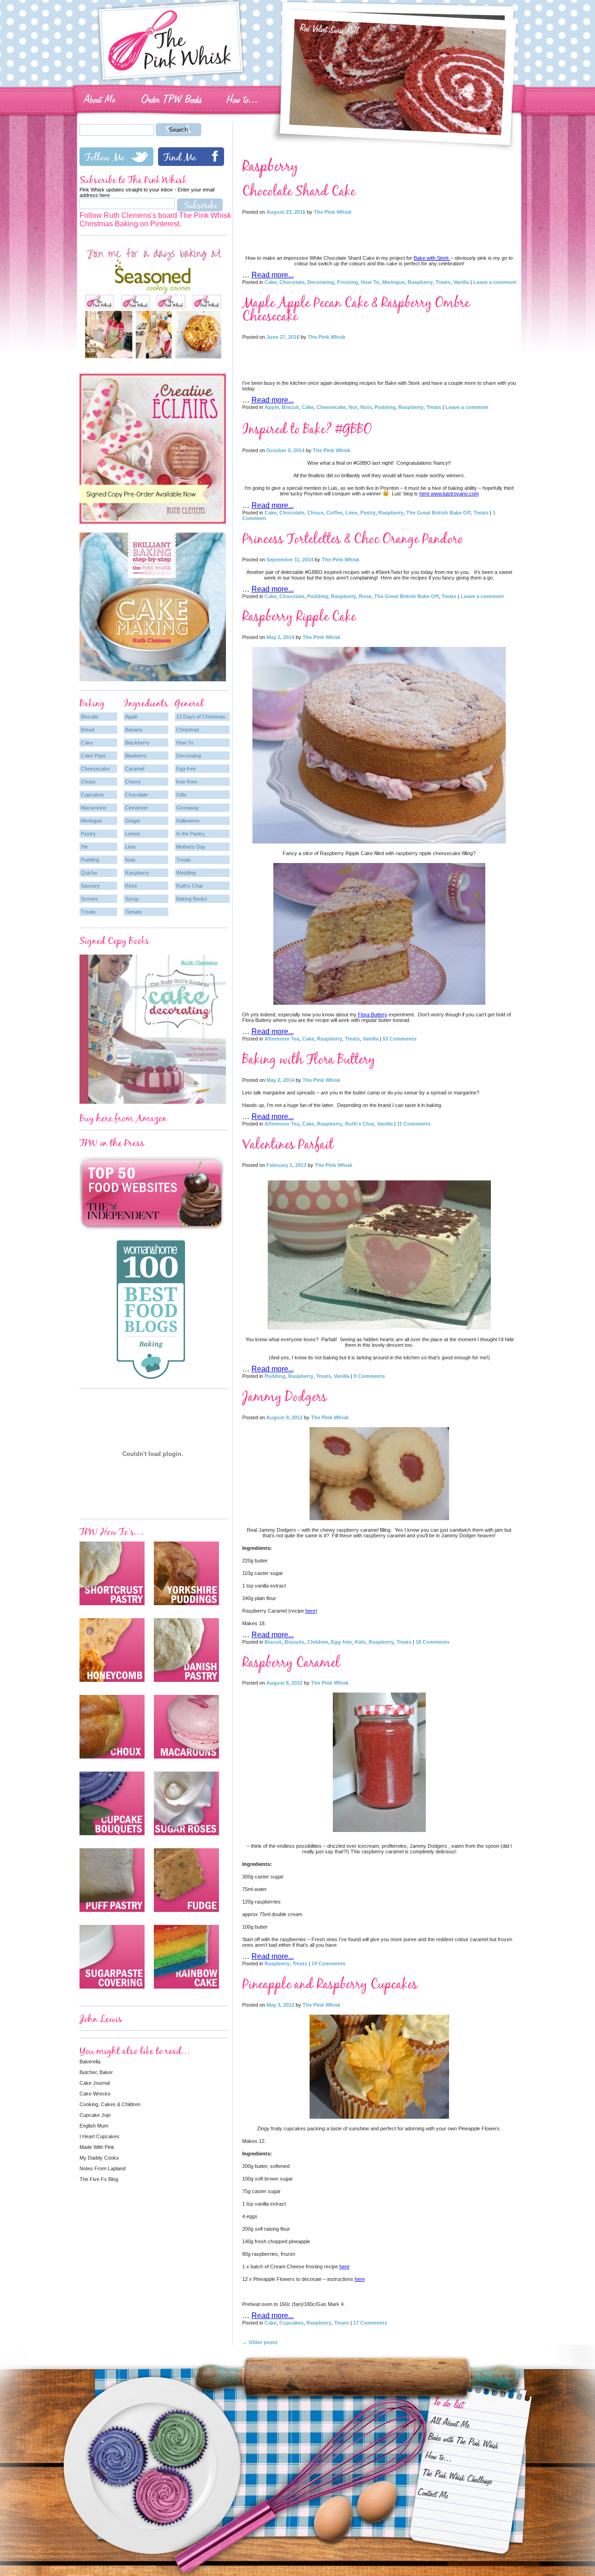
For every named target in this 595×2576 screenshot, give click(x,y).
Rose (365, 596)
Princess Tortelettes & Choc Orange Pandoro (353, 539)
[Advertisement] (379, 232)
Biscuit (290, 407)
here (311, 1611)
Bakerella (90, 2062)
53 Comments (400, 1039)
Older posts (260, 2342)
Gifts (182, 795)
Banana (134, 730)
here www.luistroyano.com (449, 494)
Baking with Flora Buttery (309, 1059)
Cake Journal (95, 2083)
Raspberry (420, 282)
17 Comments (370, 2323)
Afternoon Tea (282, 1039)
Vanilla (461, 282)
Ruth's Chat (360, 1124)
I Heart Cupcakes (99, 2136)
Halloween (188, 821)
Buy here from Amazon (123, 1118)
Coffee (334, 513)
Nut (353, 407)
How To (370, 282)
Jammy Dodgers (284, 1397)
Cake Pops (93, 756)
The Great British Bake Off (439, 513)
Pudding (385, 407)
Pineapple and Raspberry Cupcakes (330, 1984)
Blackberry (137, 743)
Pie (84, 847)
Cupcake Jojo (95, 2115)
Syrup (132, 899)
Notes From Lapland (102, 2168)
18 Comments (433, 1642)
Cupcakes (291, 2323)
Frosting (347, 282)
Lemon (133, 834)
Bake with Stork (432, 258)
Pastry (368, 513)
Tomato (133, 912)
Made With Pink (97, 2147)
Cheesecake (331, 407)
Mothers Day (191, 847)
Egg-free (341, 1642)
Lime (351, 513)
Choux (315, 513)
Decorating (321, 282)
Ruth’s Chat (189, 886)
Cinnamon (136, 808)
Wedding (186, 873)
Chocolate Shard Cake (299, 191)
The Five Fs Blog (99, 2179)
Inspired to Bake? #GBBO (307, 429)
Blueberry (136, 756)
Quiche (89, 873)
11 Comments (414, 1124)
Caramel (135, 769)
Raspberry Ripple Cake (299, 616)
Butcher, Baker (96, 2072)
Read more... (273, 275)
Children (318, 1642)
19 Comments (328, 1963)
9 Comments (369, 1376)
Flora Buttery (373, 1015)
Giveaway (188, 808)
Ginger (133, 821)
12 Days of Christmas (201, 717)
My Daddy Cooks (99, 2158)
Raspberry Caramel (291, 1663)
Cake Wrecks (95, 2094)
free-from (187, 782)
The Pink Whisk (333, 212)
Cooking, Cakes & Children (110, 2104)
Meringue (393, 282)
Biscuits (294, 1642)
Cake (271, 282)
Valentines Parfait (288, 1144)
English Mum (94, 2126)
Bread (88, 730)
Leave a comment (495, 282)
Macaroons (94, 808)
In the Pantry (191, 834)
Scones (89, 899)
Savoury (90, 886)
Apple (272, 407)
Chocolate (292, 282)
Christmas (188, 730)
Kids (360, 1642)
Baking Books (192, 899)
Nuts (366, 407)
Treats (443, 282)
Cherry (133, 782)
